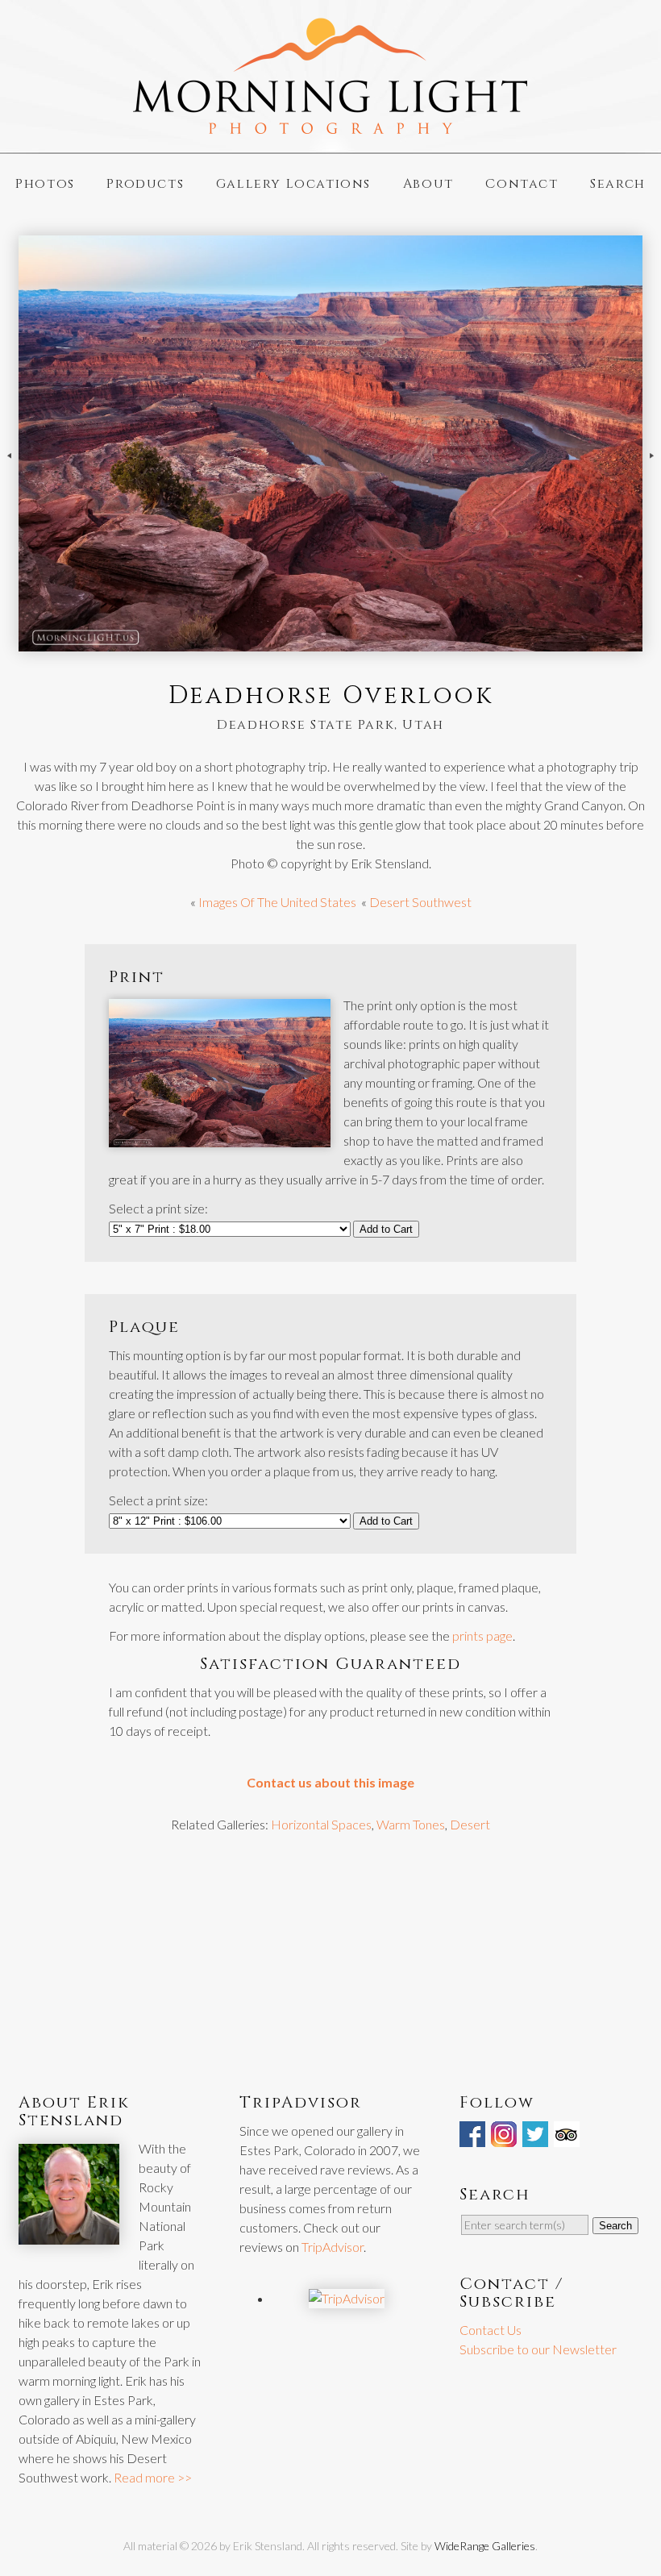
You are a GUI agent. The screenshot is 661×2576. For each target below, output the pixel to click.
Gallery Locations (293, 184)
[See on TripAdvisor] (568, 2137)
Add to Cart (386, 1229)
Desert (470, 1824)
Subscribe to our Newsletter (538, 2349)
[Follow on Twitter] (537, 2137)
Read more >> (153, 2477)
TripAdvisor (333, 2247)
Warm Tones (411, 1824)
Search (618, 184)
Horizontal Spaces (321, 1824)
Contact (522, 184)
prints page (482, 1635)
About (428, 184)
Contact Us (491, 2330)
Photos (45, 184)
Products (145, 184)
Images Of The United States (277, 902)
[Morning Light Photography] (330, 127)
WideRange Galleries (485, 2546)
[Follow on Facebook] (474, 2137)
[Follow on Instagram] (505, 2137)
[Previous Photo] (9, 470)
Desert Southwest (420, 902)
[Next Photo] (652, 470)
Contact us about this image (330, 1782)
